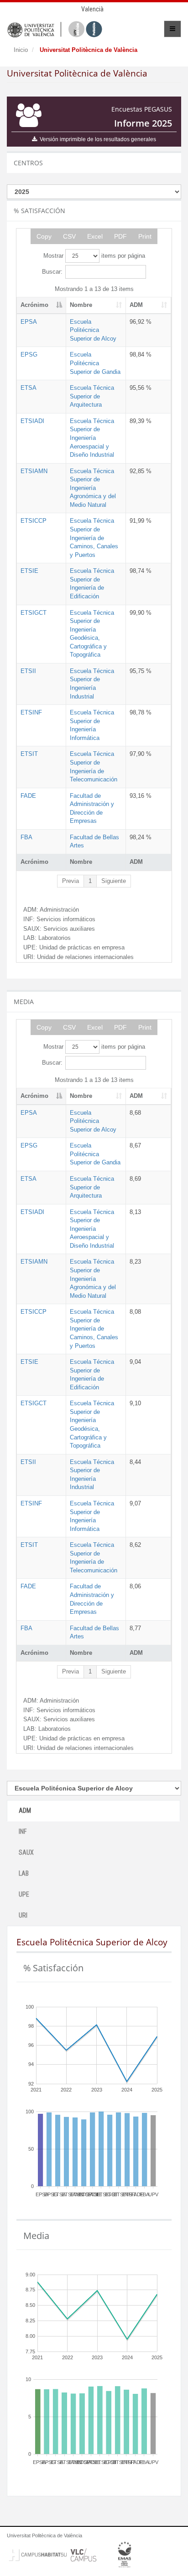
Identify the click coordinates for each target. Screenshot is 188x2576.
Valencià (92, 9)
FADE (28, 796)
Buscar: (52, 272)
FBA (26, 837)
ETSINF (31, 712)
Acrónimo (34, 305)
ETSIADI (32, 421)
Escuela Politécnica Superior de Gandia (95, 363)
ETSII (28, 671)
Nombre (81, 305)
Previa (70, 881)
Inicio (21, 50)
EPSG (29, 355)
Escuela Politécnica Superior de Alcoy (93, 330)
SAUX (26, 1852)
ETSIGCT (34, 613)
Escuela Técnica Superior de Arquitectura (92, 396)
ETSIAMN (34, 471)
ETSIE (29, 571)
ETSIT (29, 754)
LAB (24, 1873)
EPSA (29, 322)
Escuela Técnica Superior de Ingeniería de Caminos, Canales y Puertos (94, 538)
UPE (24, 1894)
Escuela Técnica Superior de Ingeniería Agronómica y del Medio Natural (93, 488)
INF (23, 1831)
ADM (136, 305)
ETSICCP (34, 521)
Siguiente (114, 881)
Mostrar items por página (94, 256)
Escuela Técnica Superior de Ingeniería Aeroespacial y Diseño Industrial (92, 438)
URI (23, 1915)
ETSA (29, 388)
